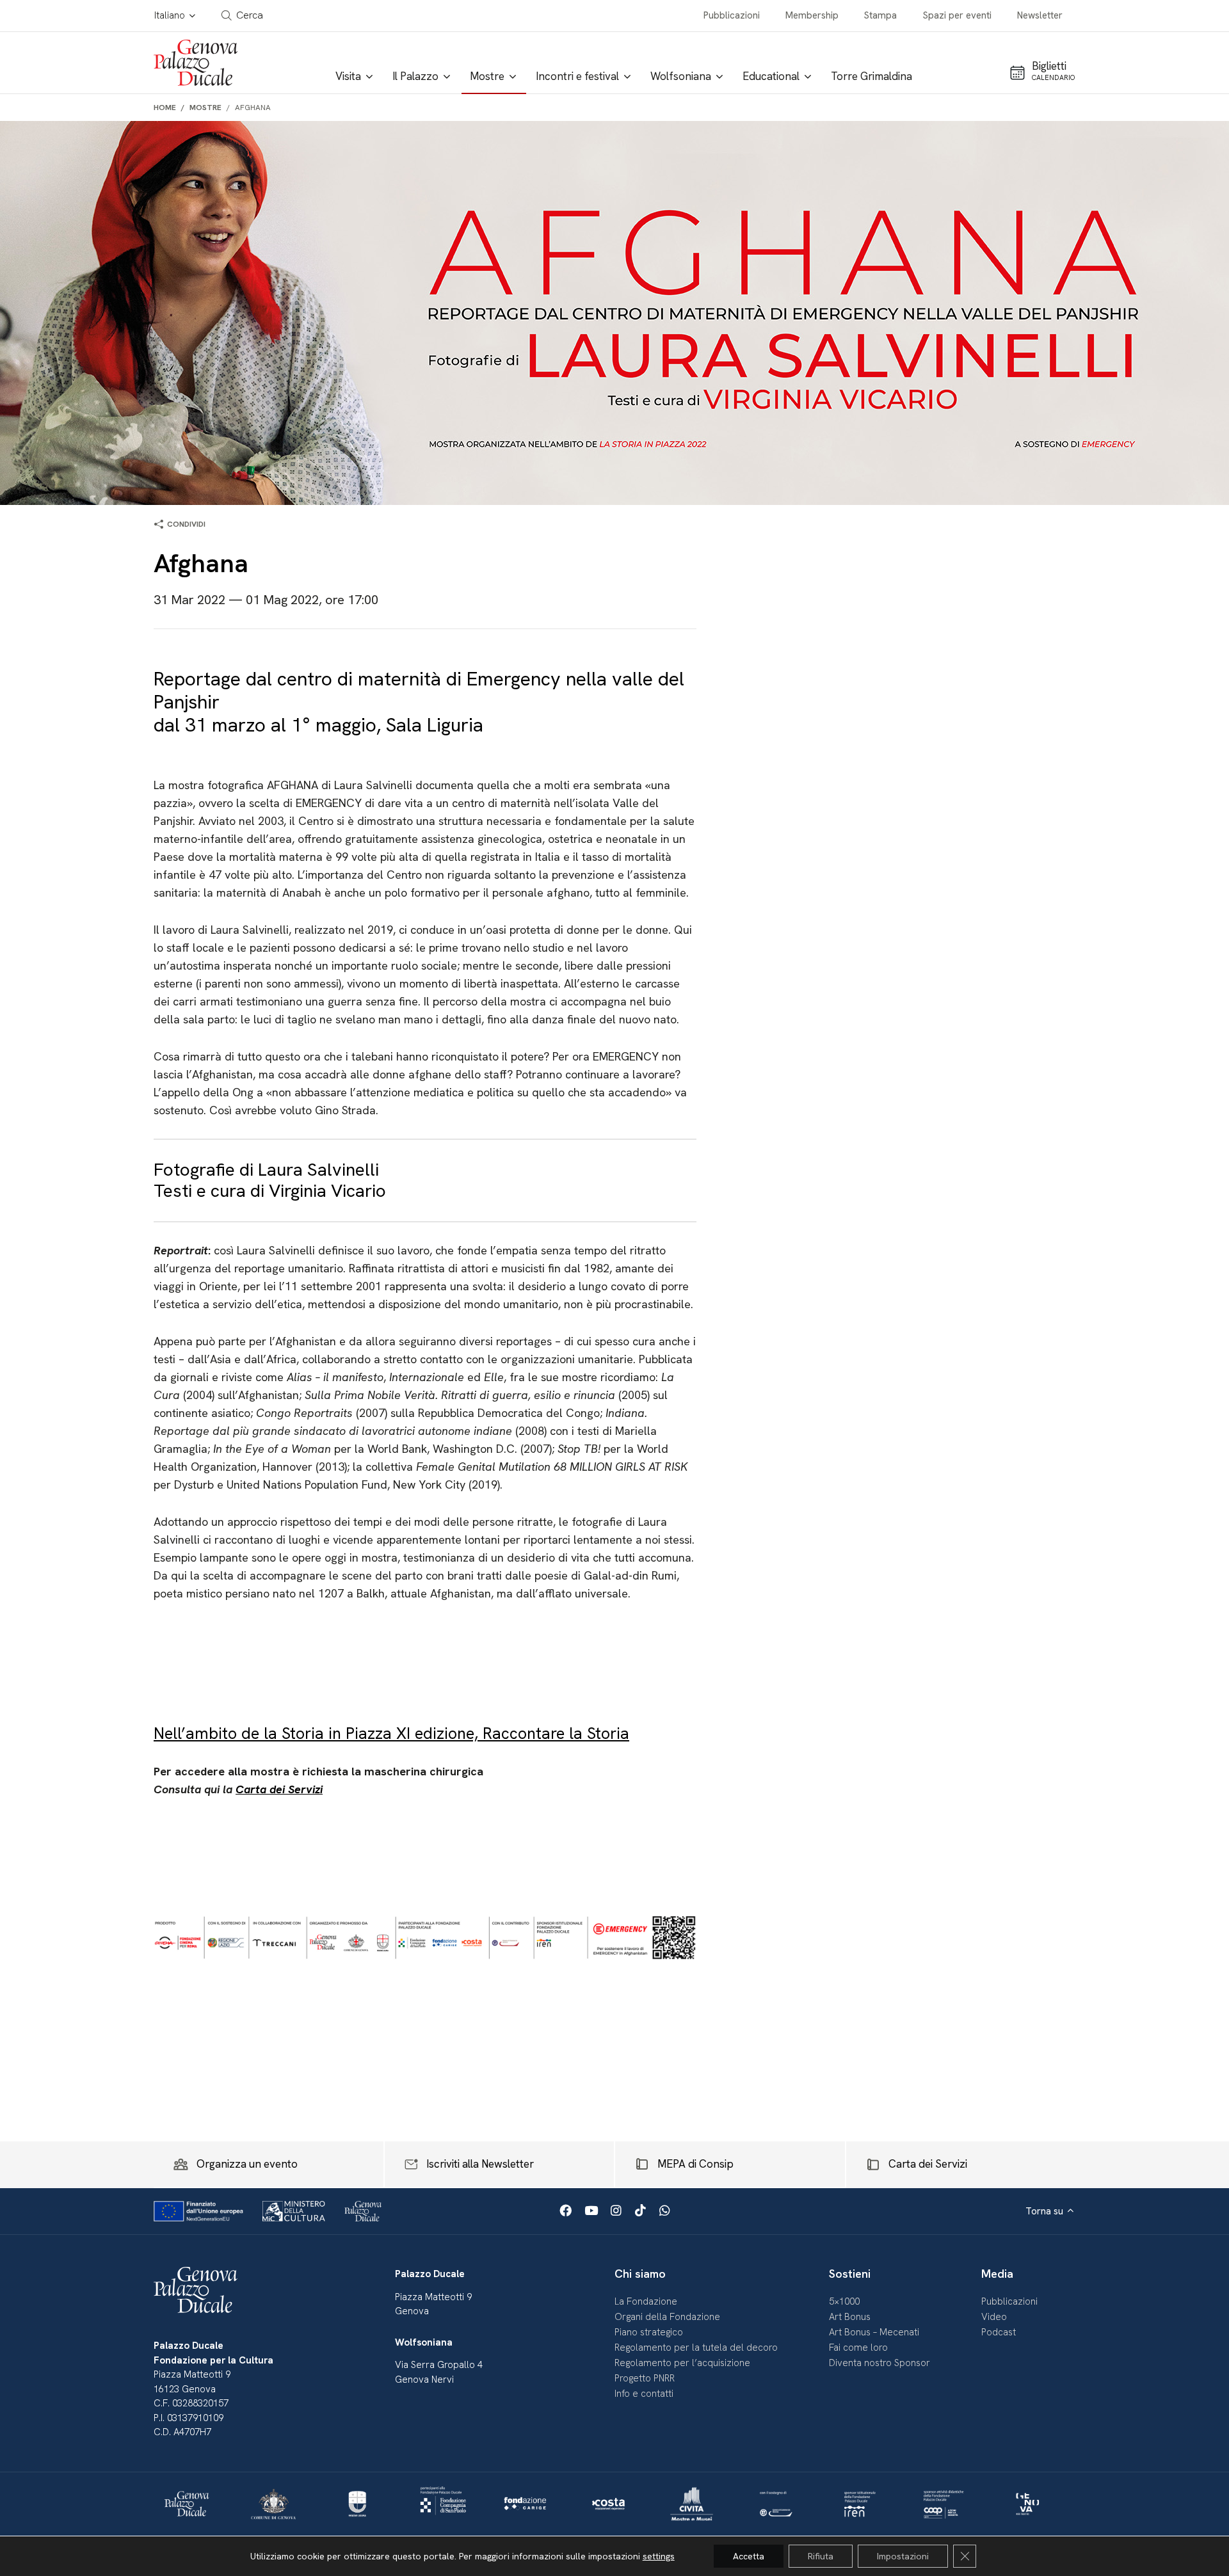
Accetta (749, 2556)
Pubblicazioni (732, 15)
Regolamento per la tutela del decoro (696, 2348)
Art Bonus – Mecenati (874, 2332)
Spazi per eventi (957, 15)
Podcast (999, 2332)
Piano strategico (649, 2332)
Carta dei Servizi (279, 1789)
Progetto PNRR (645, 2378)
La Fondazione (646, 2301)
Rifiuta (821, 2556)
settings (659, 2556)
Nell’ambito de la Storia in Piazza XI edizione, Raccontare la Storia (391, 1733)
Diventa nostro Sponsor (880, 2363)
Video (994, 2317)
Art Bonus (850, 2317)
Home (165, 108)
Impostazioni (903, 2556)
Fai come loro (858, 2348)
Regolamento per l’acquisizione (682, 2363)
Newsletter (1040, 15)
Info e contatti (644, 2394)
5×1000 (844, 2301)
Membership (812, 15)
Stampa (880, 15)
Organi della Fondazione (667, 2317)
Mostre (205, 108)
